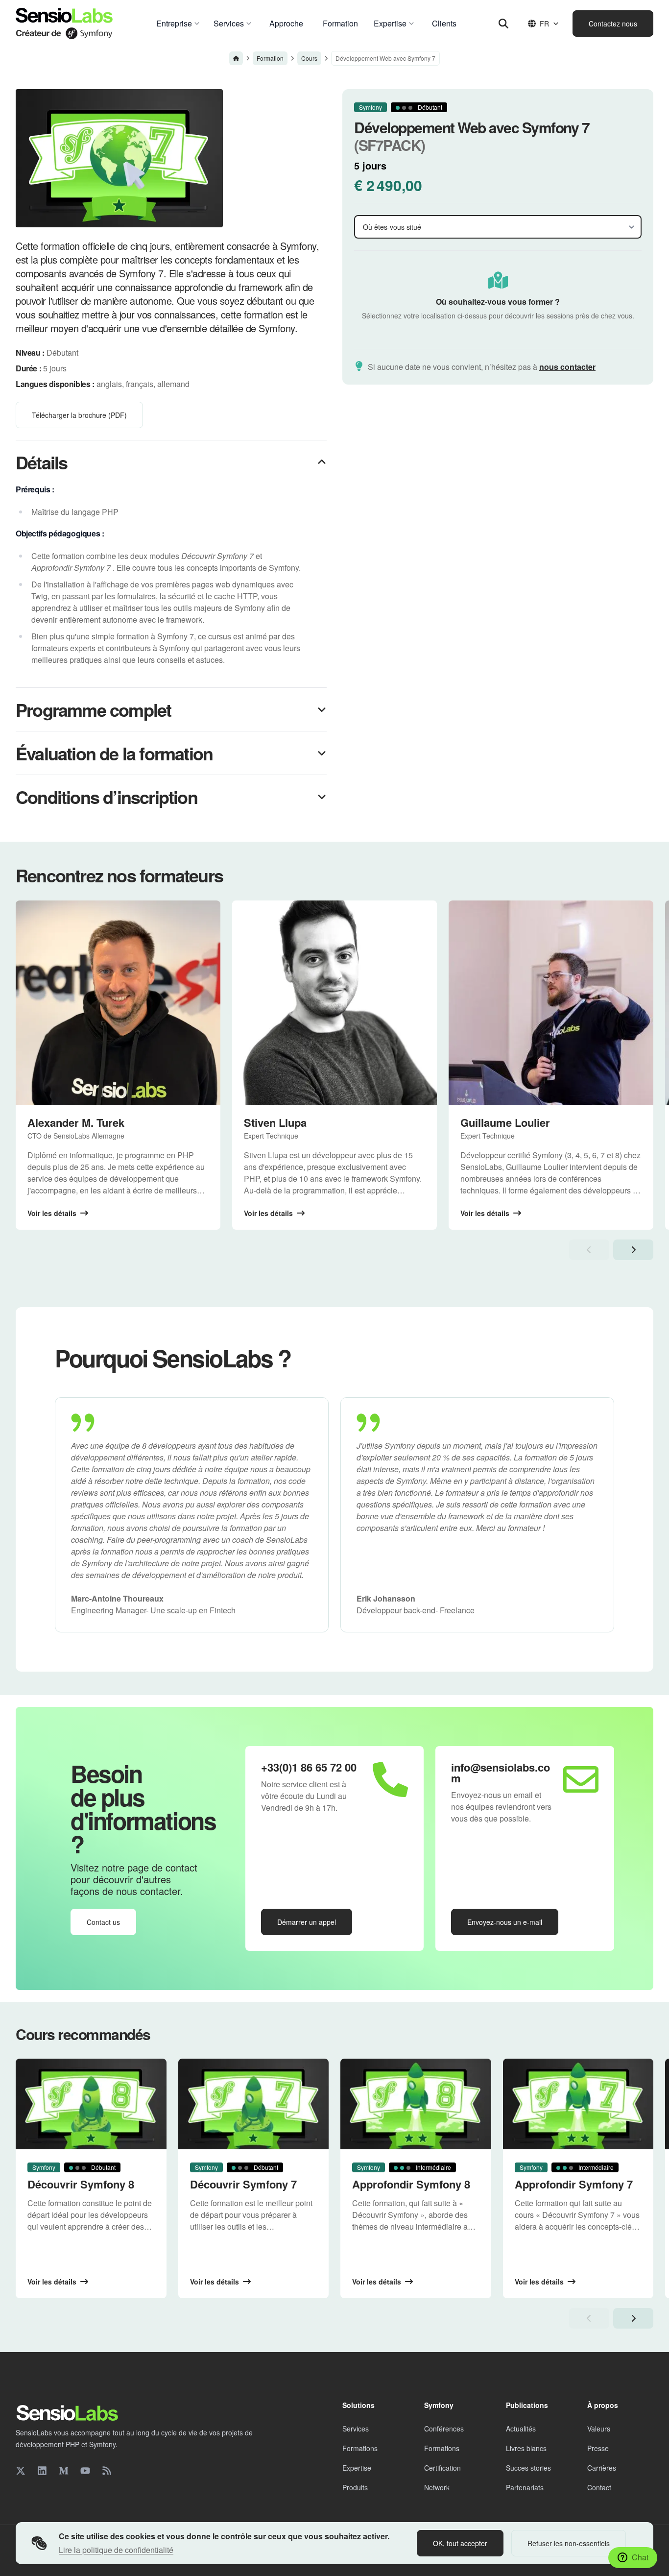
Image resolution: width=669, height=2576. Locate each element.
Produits (355, 2487)
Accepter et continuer (578, 2453)
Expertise (357, 2468)
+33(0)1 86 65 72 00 (309, 1767)
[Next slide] (633, 1250)
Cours (309, 58)
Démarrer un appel (307, 1922)
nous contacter (567, 367)
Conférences (444, 2429)
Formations (360, 2448)
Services (356, 2429)
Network (437, 2487)
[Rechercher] (503, 24)
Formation (270, 58)
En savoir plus (551, 2428)
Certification (442, 2468)
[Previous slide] (589, 1250)
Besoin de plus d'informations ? (143, 1809)
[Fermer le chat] (644, 2319)
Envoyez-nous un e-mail (505, 1922)
